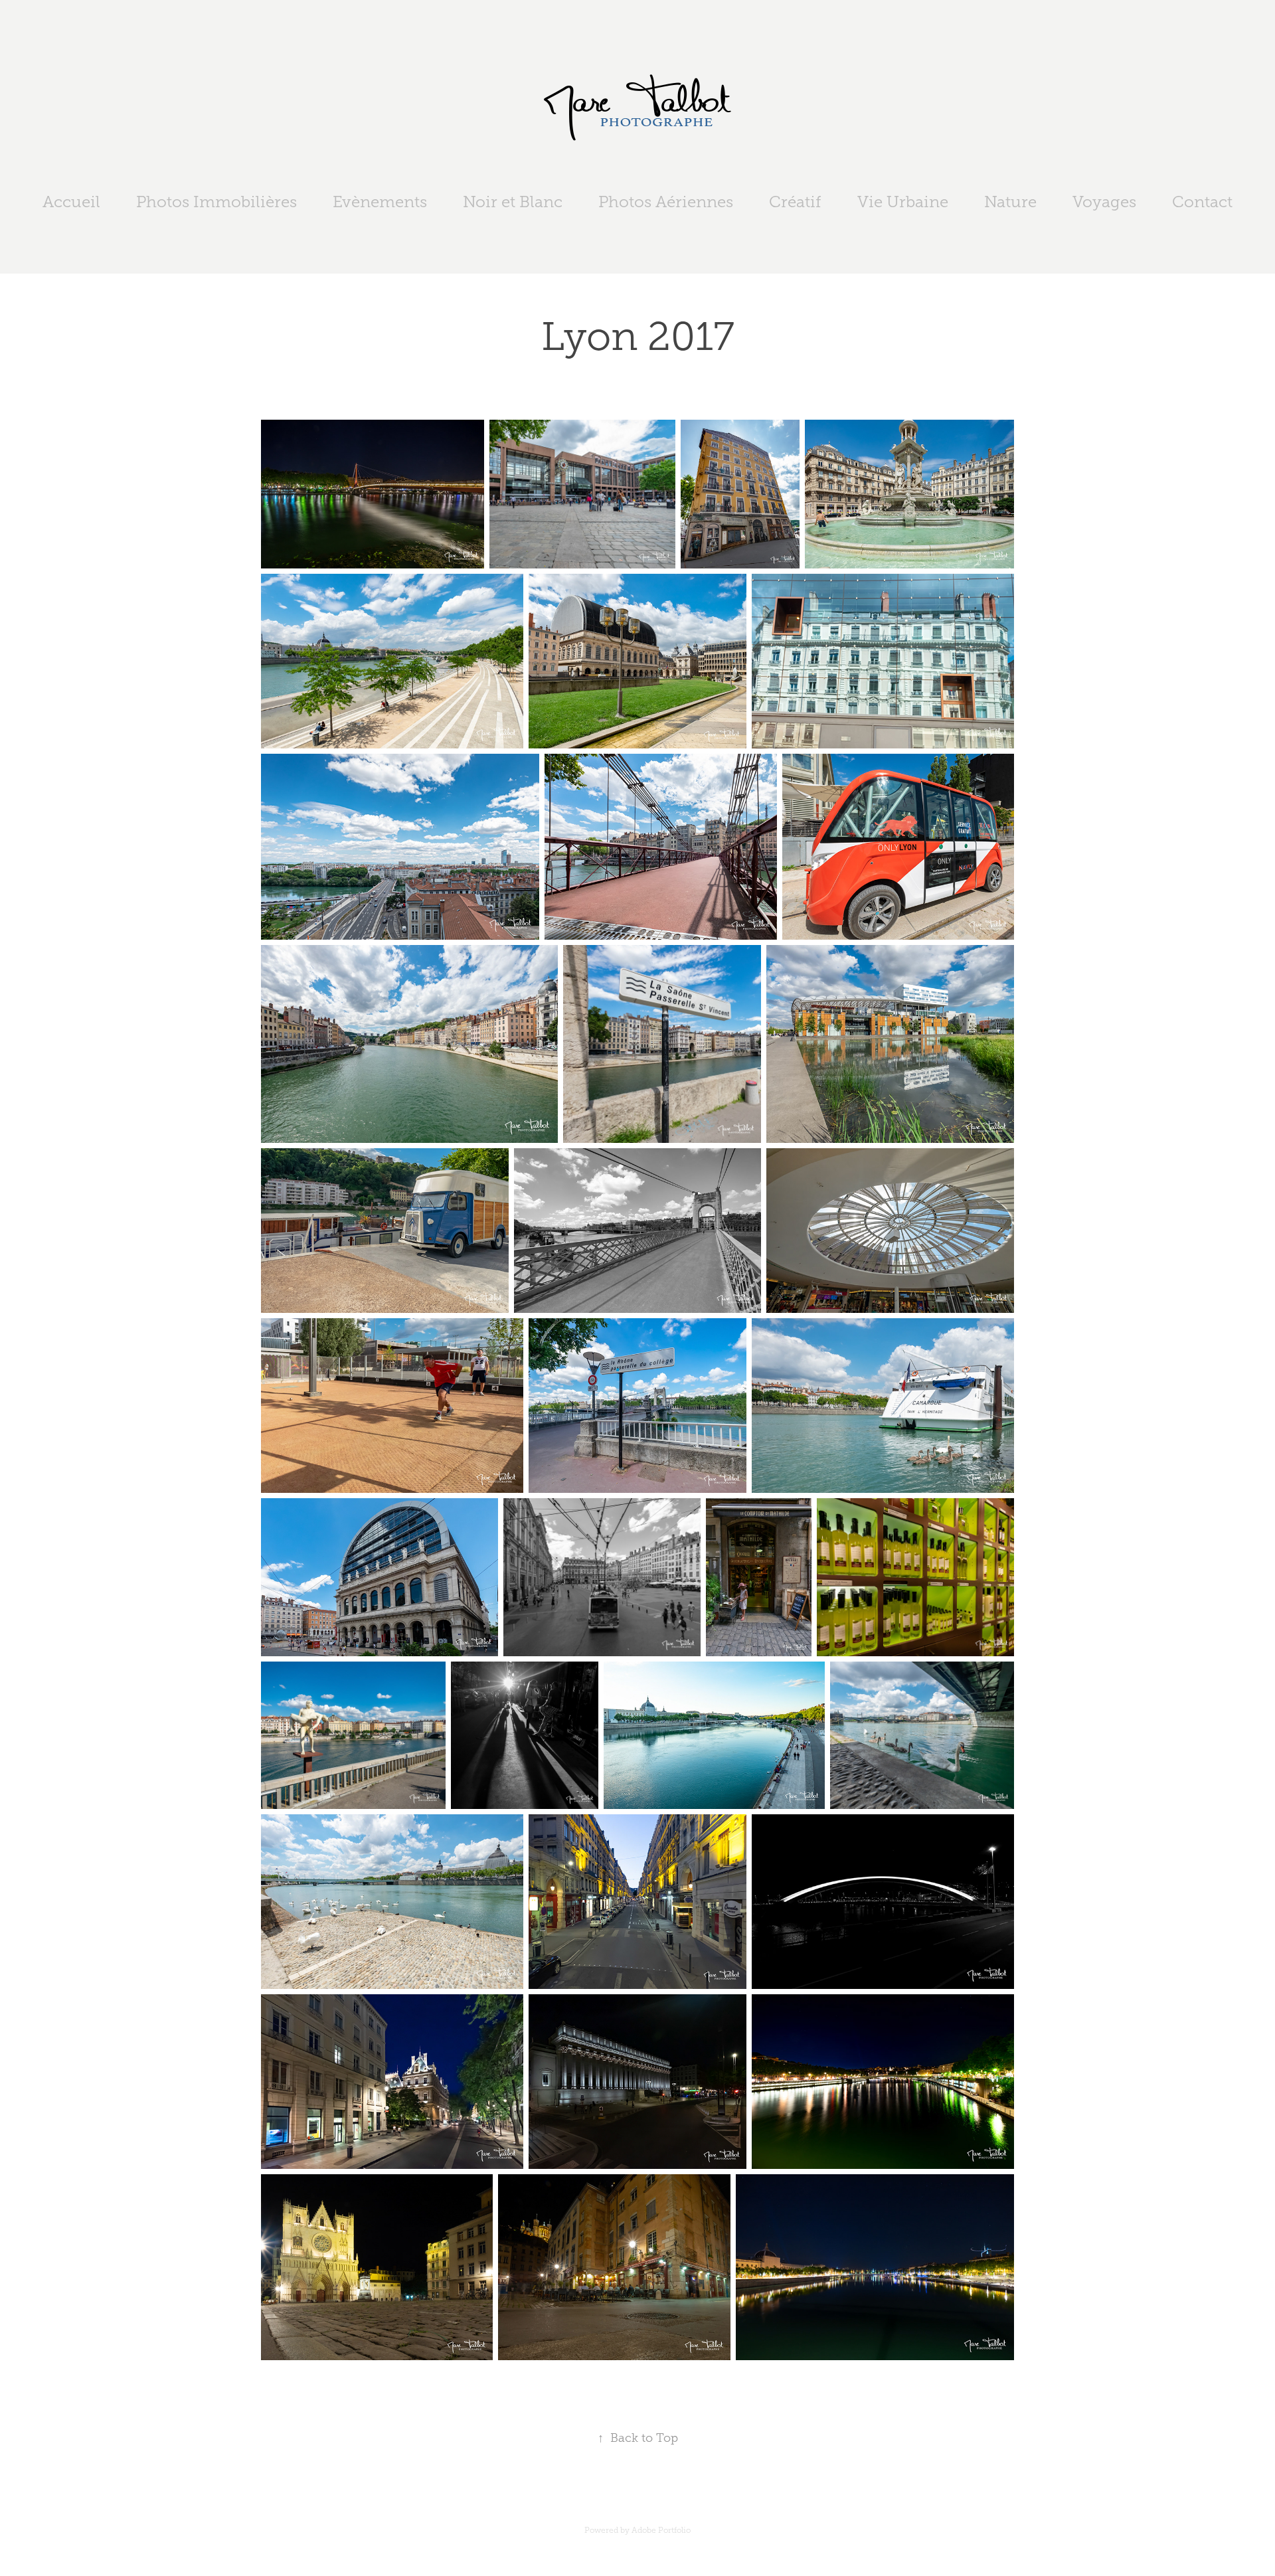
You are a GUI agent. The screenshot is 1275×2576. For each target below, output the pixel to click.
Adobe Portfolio (661, 2530)
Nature (1010, 202)
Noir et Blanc (513, 202)
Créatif (795, 202)
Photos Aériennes (666, 202)
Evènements (380, 202)
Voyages (1104, 202)
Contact (1202, 202)
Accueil (71, 202)
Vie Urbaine (903, 202)
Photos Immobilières (216, 202)
